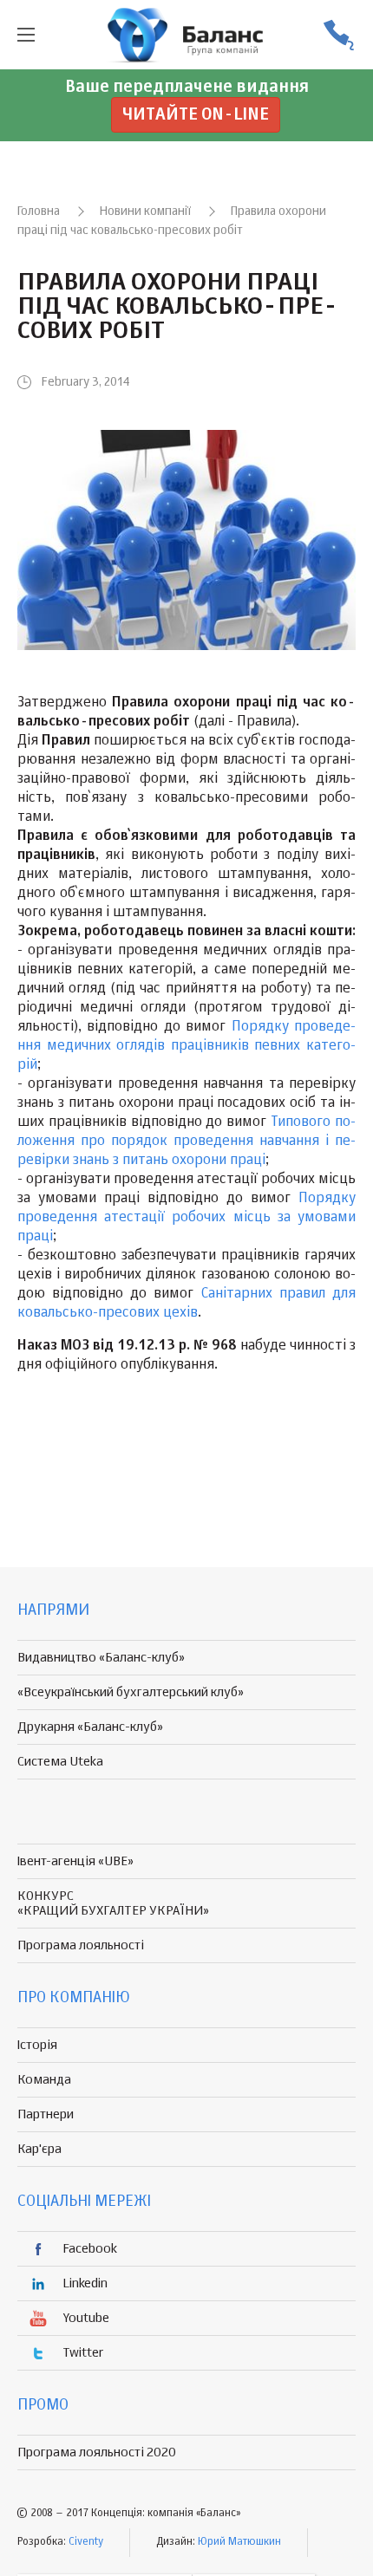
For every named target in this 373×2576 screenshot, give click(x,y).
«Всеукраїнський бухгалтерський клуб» (131, 1692)
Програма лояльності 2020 (97, 2452)
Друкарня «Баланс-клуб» (90, 1727)
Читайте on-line (196, 115)
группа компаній (186, 35)
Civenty (86, 2542)
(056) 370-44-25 (338, 35)
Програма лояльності (81, 1945)
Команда (44, 2080)
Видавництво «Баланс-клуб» (101, 1658)
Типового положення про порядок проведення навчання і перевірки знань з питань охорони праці (186, 1142)
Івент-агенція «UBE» (75, 1861)
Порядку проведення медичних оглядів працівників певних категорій (186, 1046)
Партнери (46, 2114)
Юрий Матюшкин (239, 2542)
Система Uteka (60, 1762)
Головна (39, 211)
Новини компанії (145, 211)
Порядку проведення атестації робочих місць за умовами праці (186, 1218)
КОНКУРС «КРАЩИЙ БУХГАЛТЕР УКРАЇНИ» (113, 1903)
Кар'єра (39, 2149)
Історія (37, 2045)
